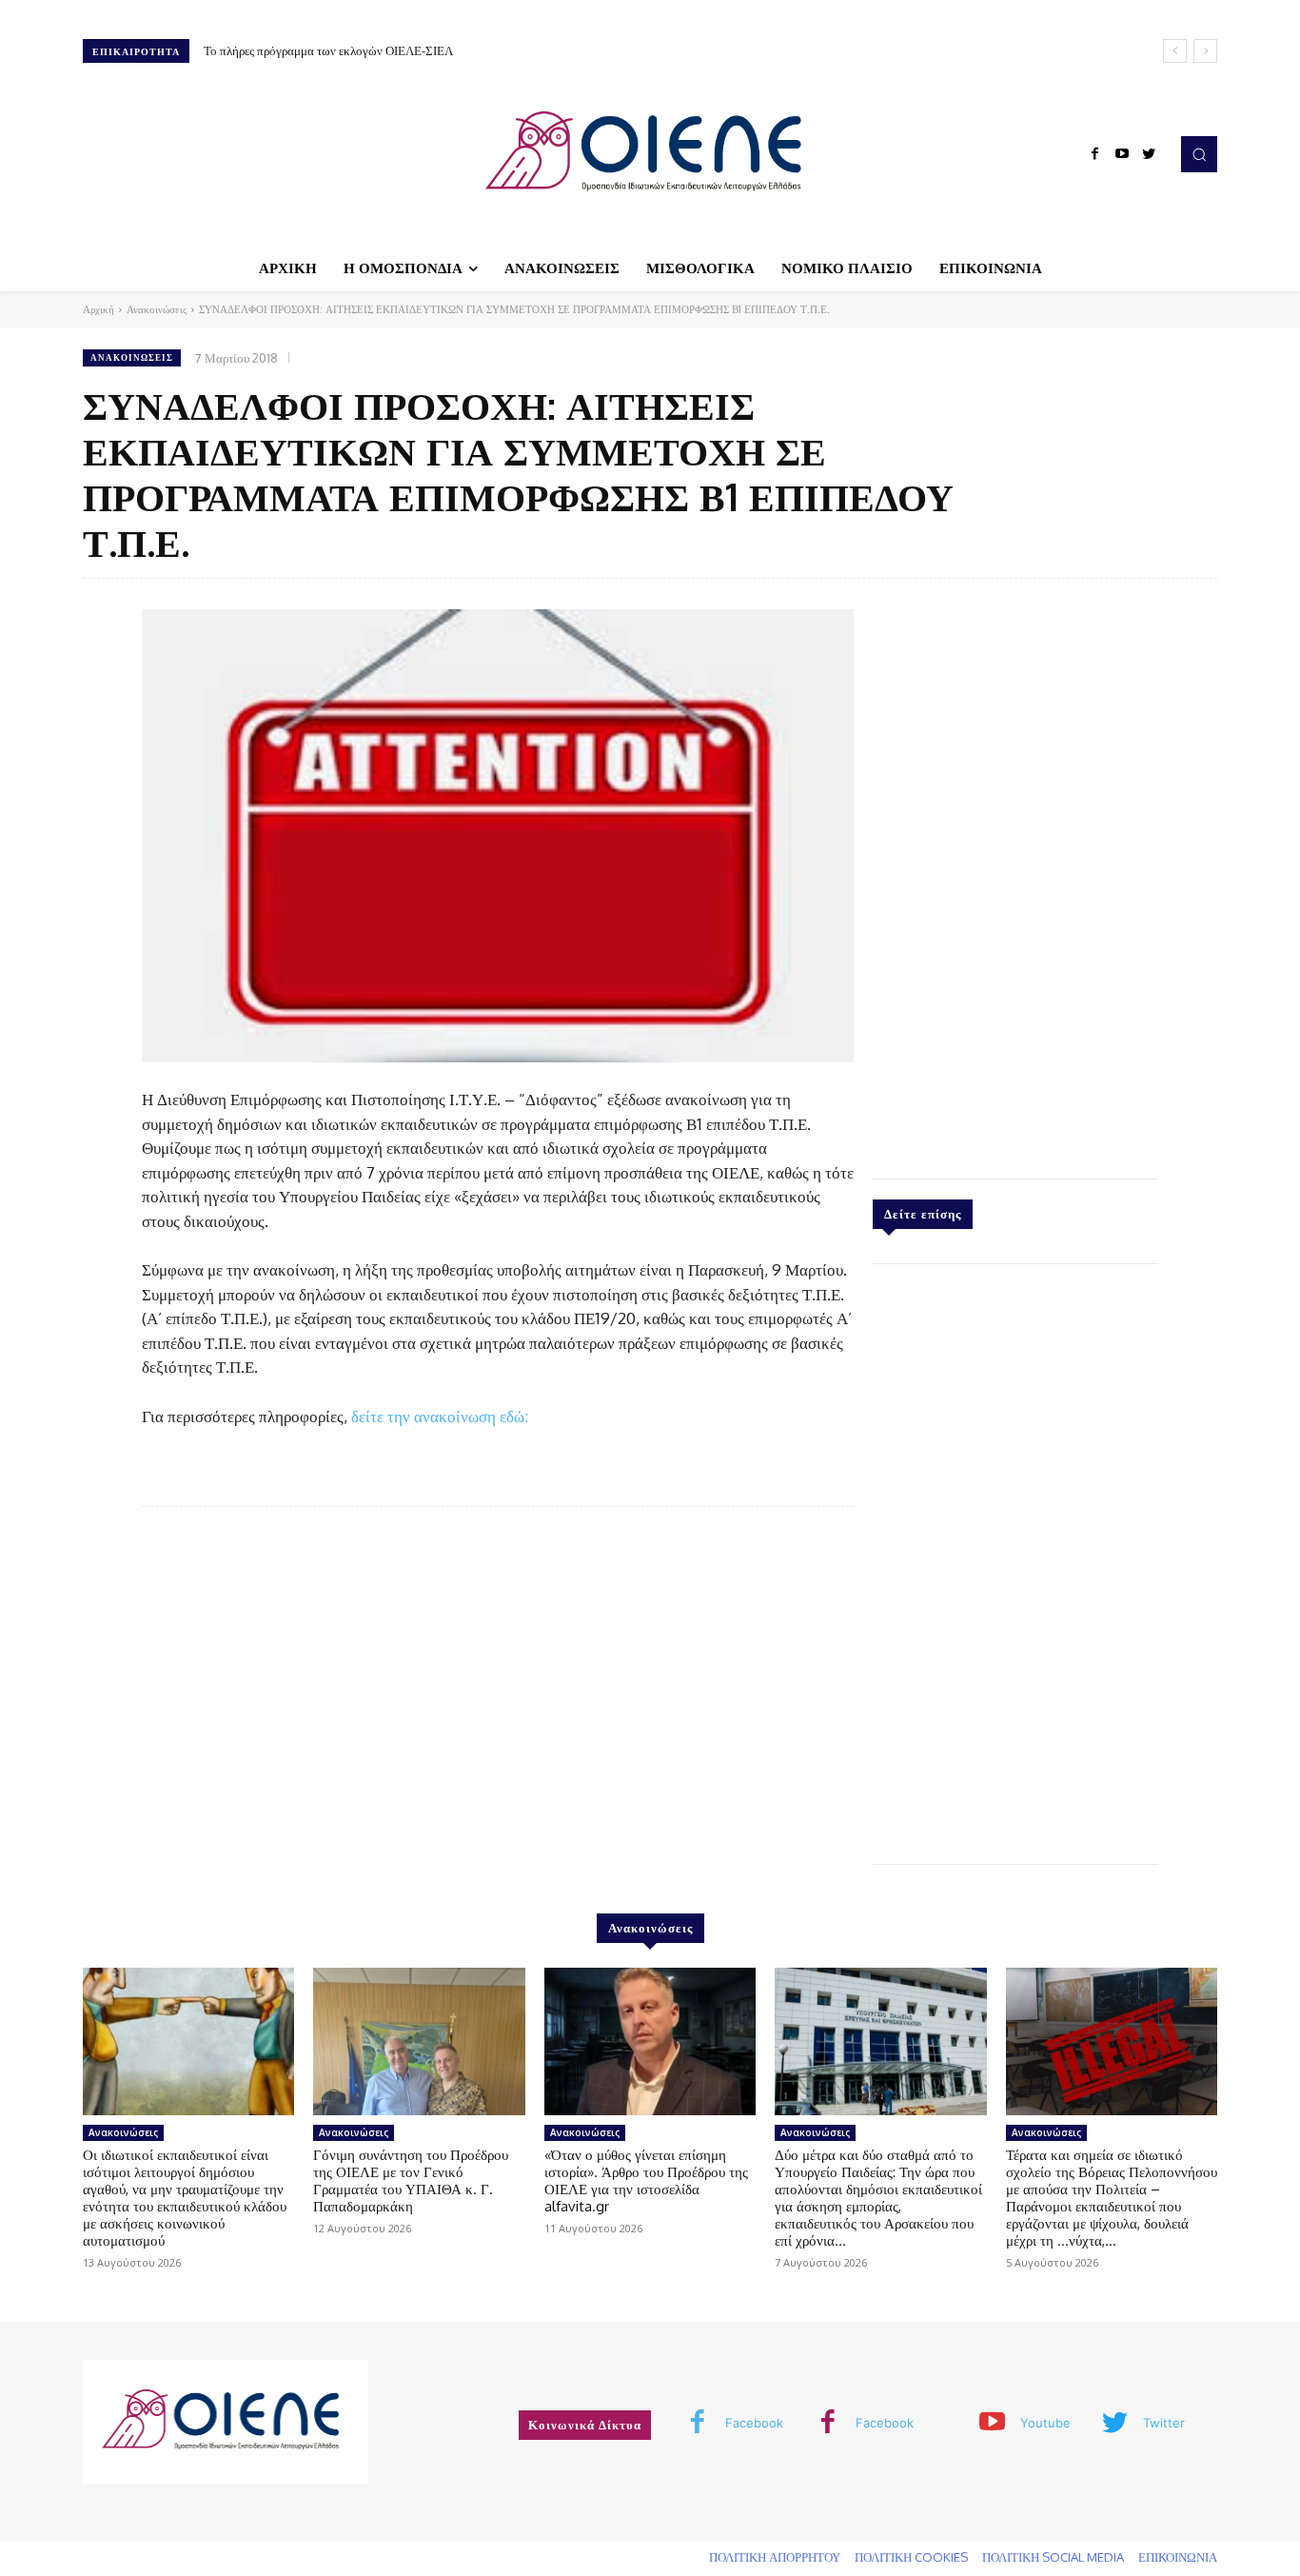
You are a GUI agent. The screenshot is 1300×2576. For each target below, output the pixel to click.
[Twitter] (1149, 154)
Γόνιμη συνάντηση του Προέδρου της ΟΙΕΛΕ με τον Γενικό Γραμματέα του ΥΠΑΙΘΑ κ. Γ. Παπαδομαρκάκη (411, 2180)
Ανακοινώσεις (157, 309)
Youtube (1045, 2423)
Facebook (754, 2423)
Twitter (1164, 2423)
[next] (1205, 51)
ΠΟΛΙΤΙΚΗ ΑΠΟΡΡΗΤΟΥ (775, 2557)
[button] (1199, 154)
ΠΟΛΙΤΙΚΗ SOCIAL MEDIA (1053, 2557)
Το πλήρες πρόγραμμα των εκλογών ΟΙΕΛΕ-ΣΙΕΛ (328, 50)
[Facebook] (1095, 154)
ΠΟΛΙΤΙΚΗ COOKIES (911, 2557)
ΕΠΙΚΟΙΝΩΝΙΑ (1178, 2557)
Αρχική (98, 309)
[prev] (1175, 51)
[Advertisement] (1015, 874)
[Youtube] (1122, 154)
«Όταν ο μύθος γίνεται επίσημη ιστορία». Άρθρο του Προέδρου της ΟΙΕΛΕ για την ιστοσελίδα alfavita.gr (646, 2180)
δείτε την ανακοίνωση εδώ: (440, 1416)
